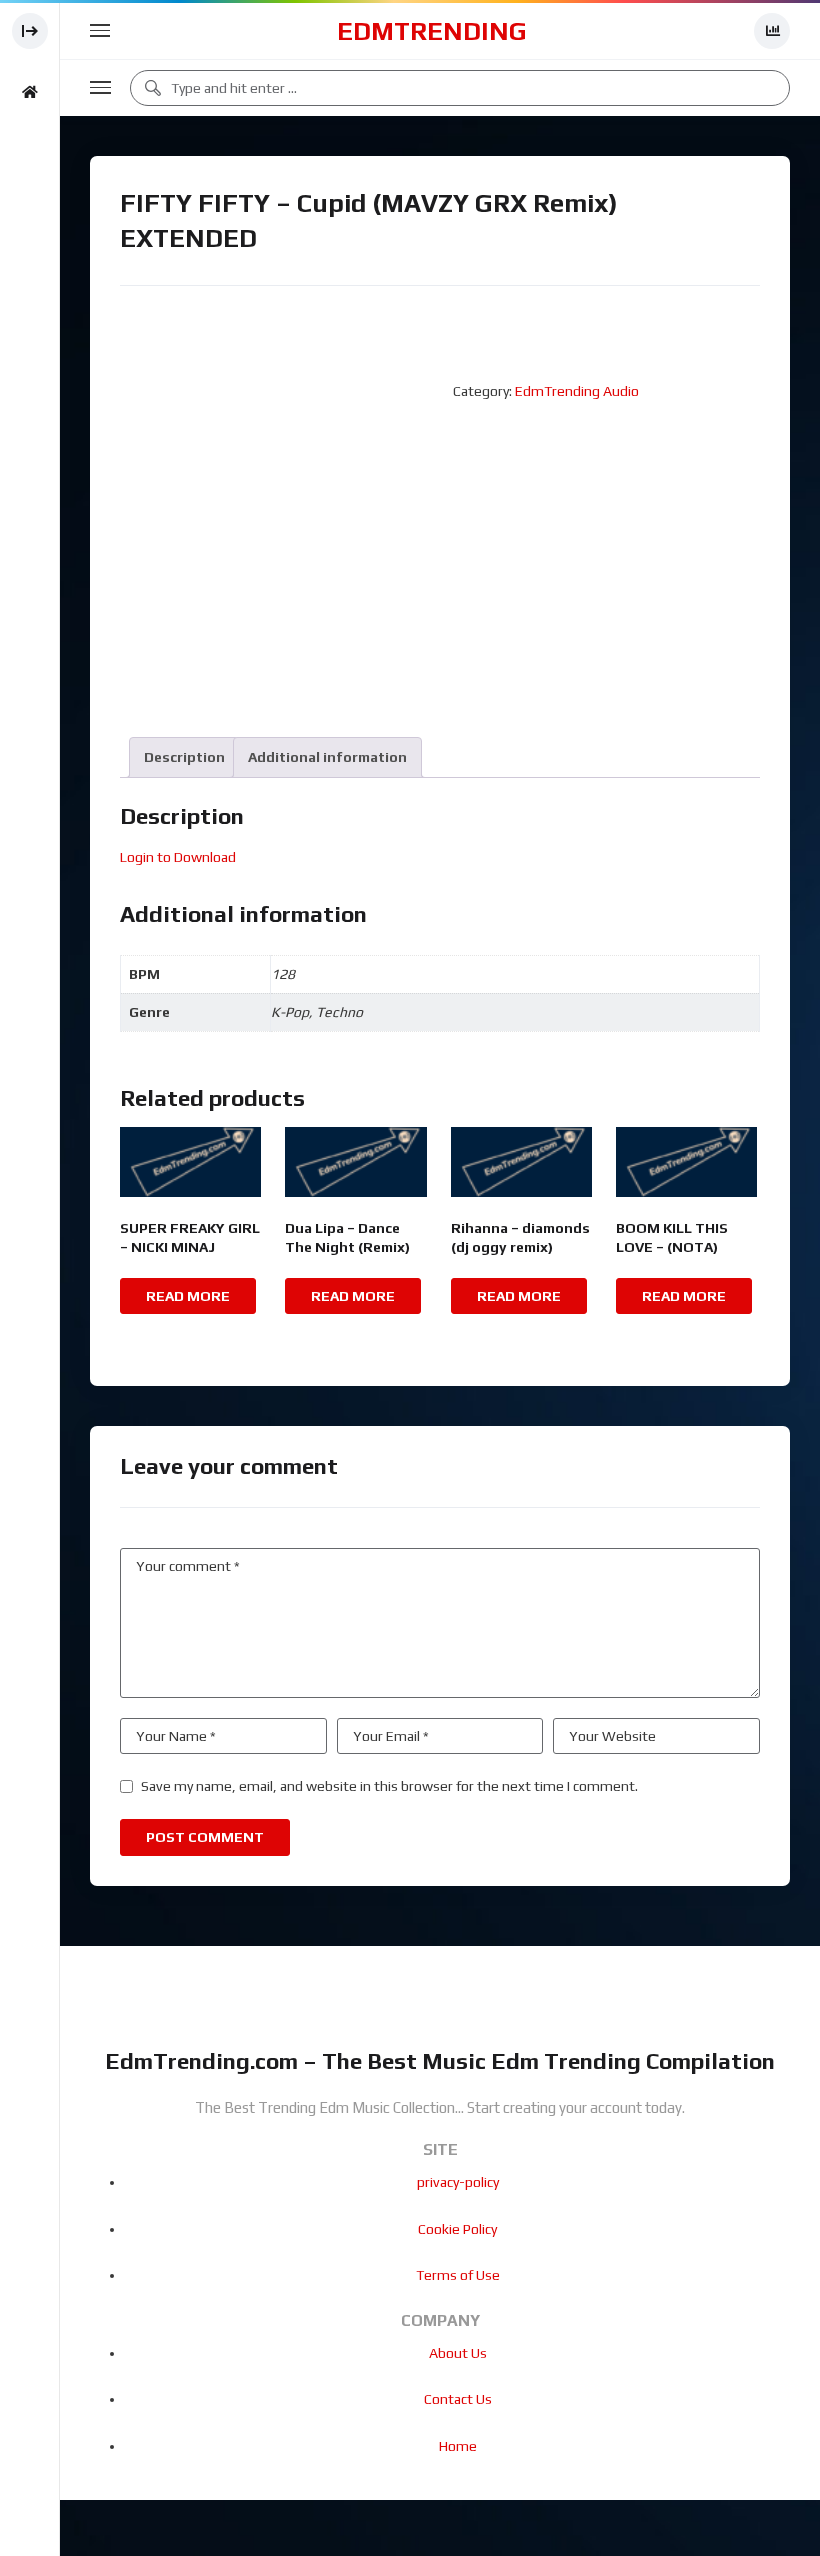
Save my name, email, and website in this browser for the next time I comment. (389, 1786)
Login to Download (178, 857)
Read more (188, 1296)
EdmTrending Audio (577, 391)
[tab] (184, 757)
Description (184, 757)
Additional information (327, 757)
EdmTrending (432, 31)
